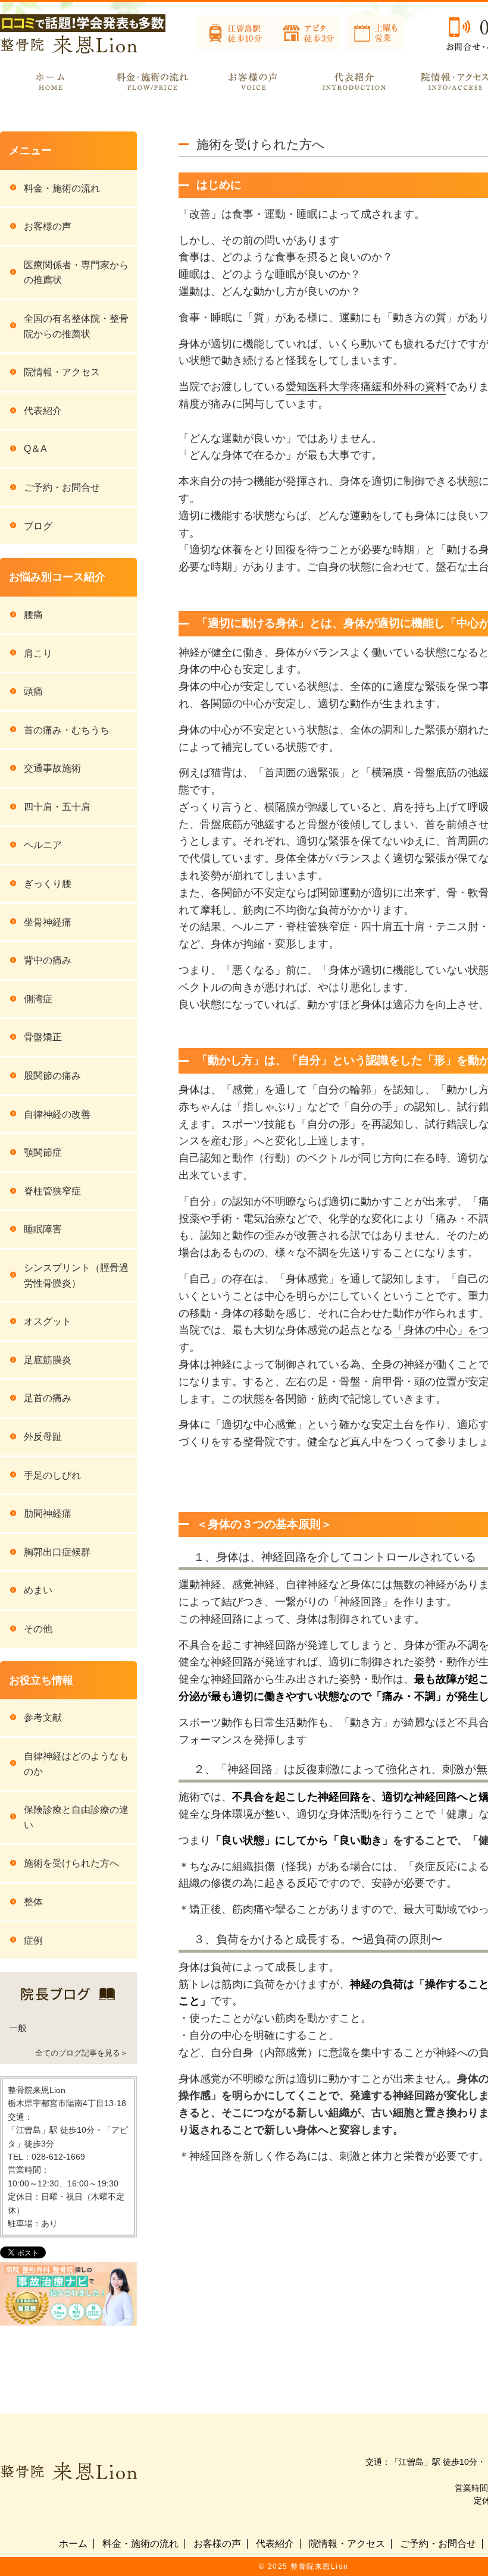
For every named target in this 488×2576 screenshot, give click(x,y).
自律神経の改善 (57, 1114)
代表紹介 (43, 411)
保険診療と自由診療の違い (76, 1817)
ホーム (73, 2544)
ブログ (38, 526)
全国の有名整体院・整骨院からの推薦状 (76, 326)
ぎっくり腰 (48, 884)
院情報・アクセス (62, 372)
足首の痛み (48, 1398)
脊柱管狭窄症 (52, 1191)
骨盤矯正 (43, 1037)
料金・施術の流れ (62, 188)
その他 (38, 1629)
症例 (33, 1940)
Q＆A (35, 449)
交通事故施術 (52, 768)
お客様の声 (48, 226)
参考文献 (43, 1717)
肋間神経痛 (48, 1513)
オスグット (48, 1321)
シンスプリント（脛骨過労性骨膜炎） (76, 1276)
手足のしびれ (52, 1475)
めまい (38, 1590)
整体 (33, 1902)
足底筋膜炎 (48, 1360)
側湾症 (38, 999)
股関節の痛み (52, 1076)
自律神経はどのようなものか (76, 1764)
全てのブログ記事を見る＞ (82, 2053)
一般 (18, 2028)
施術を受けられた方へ (71, 1863)
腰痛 (33, 615)
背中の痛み (48, 960)
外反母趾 (43, 1437)
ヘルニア (43, 845)
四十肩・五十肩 (57, 807)
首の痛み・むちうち (67, 730)
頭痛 (33, 691)
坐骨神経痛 (48, 922)
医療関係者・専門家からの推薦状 (76, 273)
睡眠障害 (43, 1229)
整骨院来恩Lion (320, 2566)
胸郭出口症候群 (57, 1552)
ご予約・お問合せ (62, 487)
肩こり (38, 653)
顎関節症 (43, 1152)
